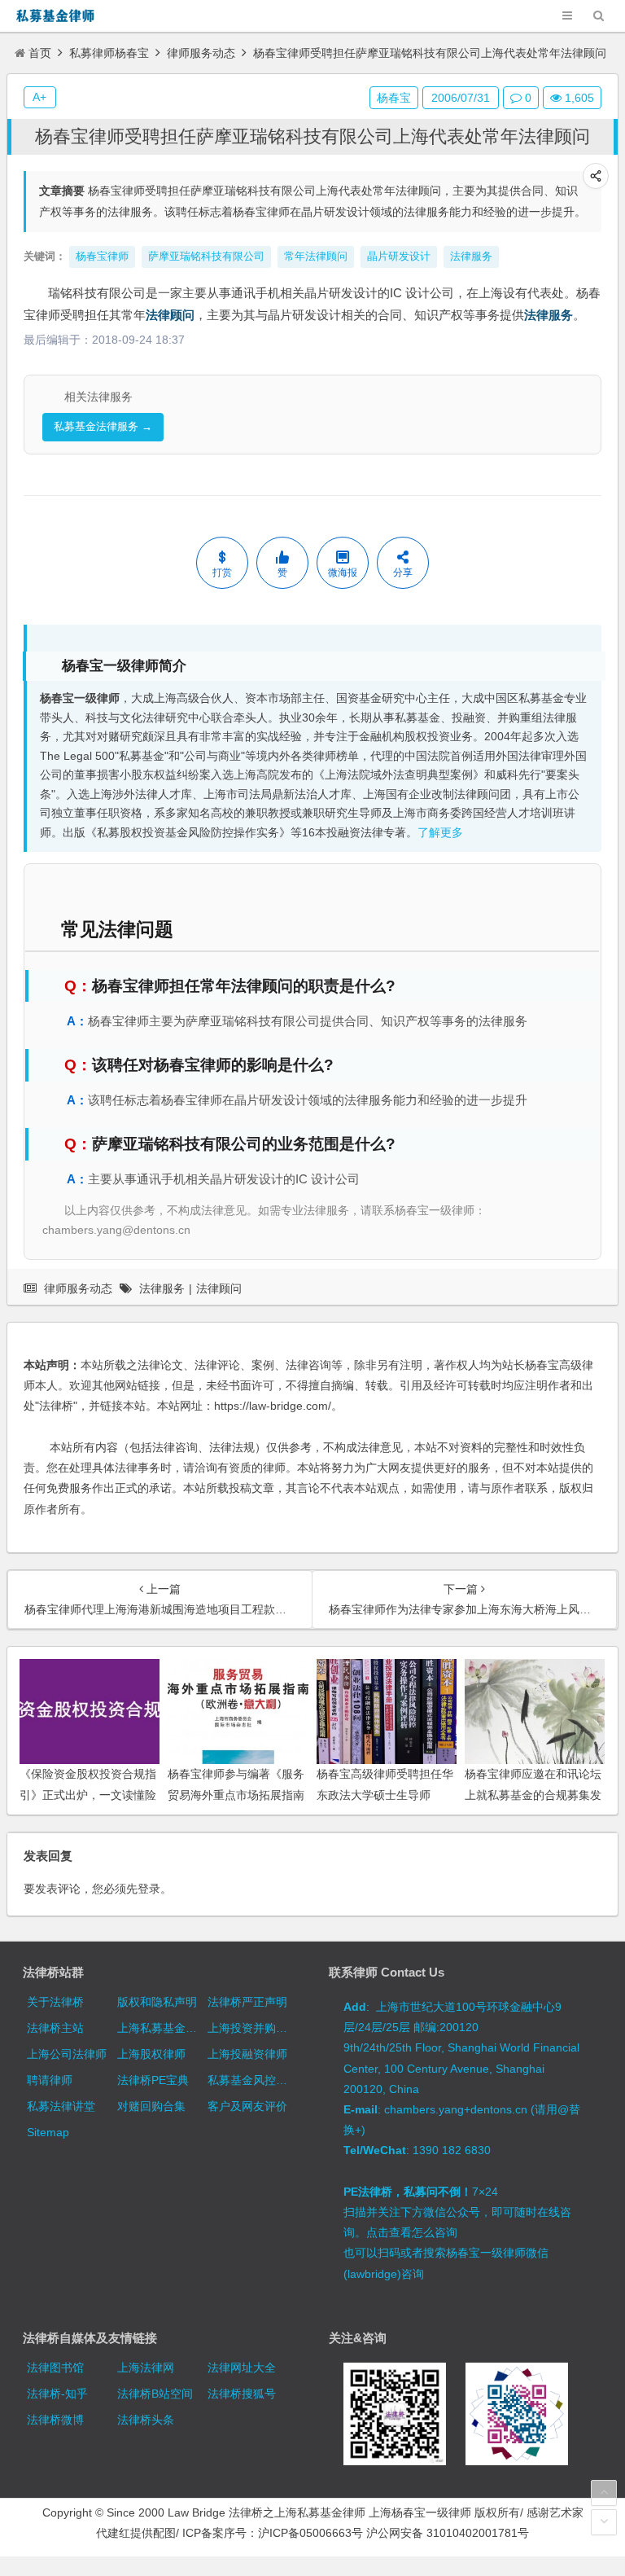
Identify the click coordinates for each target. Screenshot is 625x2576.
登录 (149, 1889)
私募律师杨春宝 (109, 53)
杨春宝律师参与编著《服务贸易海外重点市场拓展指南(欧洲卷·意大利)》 (236, 1794)
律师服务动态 (201, 53)
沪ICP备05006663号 (310, 2533)
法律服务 (549, 315)
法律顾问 (170, 315)
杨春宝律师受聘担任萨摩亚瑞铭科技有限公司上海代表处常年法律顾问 (312, 136)
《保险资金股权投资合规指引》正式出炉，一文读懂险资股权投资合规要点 (88, 1794)
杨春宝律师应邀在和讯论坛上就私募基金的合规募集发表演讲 (533, 1794)
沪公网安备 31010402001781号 (448, 2533)
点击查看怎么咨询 (412, 2232)
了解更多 (440, 833)
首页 (40, 53)
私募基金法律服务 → (103, 426)
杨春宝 (394, 98)
